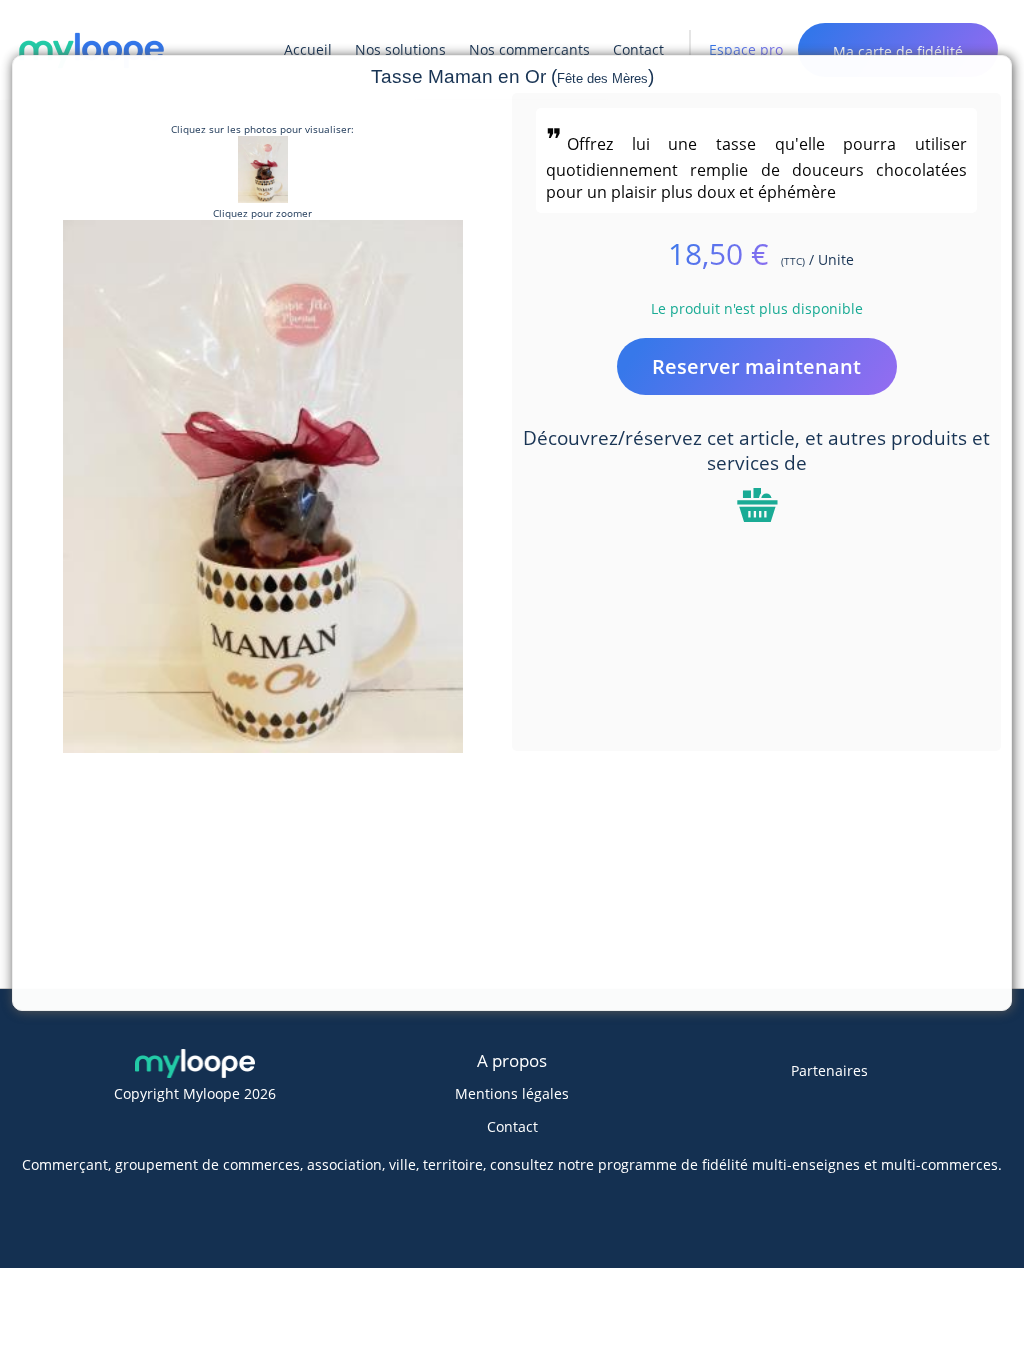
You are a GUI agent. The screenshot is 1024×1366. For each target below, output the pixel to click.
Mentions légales (512, 1093)
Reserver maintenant (756, 366)
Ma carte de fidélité (898, 51)
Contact (512, 1126)
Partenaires (829, 1070)
